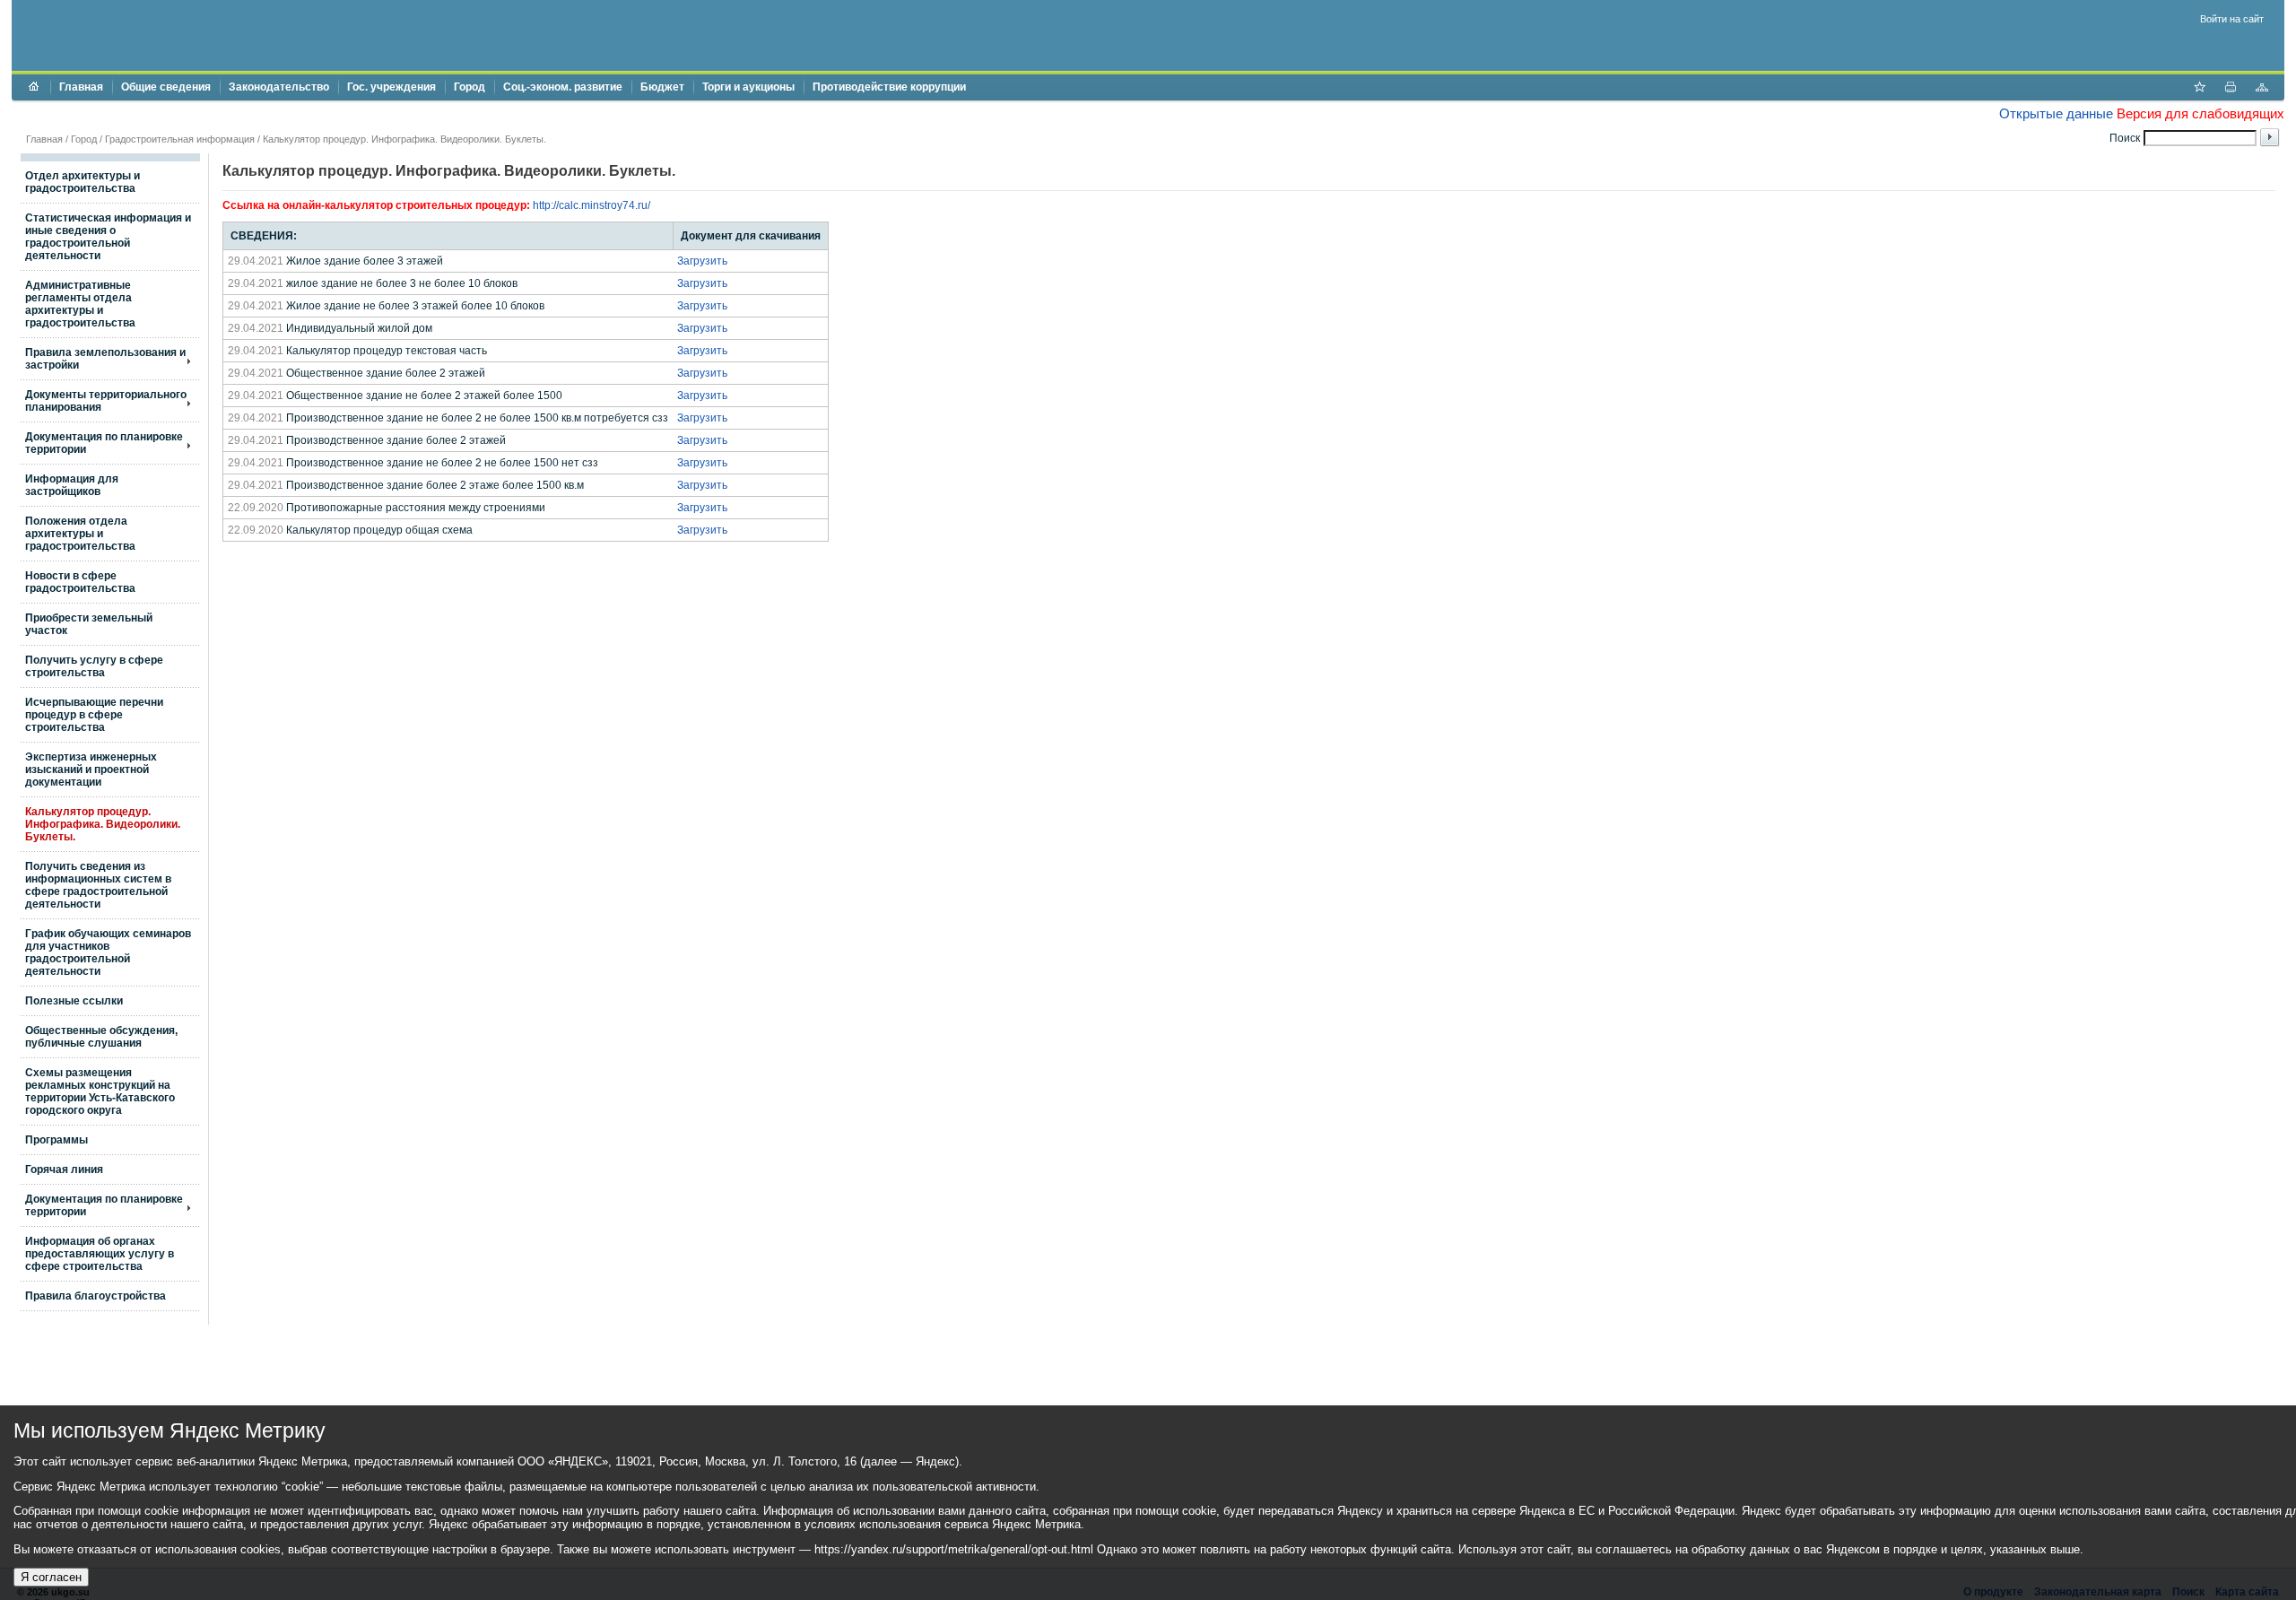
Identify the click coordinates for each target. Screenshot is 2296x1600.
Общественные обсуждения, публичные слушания (101, 1037)
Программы (57, 1140)
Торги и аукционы (748, 87)
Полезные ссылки (74, 1001)
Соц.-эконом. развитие (563, 87)
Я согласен (51, 1577)
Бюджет (662, 87)
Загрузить (702, 261)
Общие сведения (166, 87)
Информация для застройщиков (72, 485)
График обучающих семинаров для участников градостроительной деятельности (108, 952)
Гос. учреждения (391, 87)
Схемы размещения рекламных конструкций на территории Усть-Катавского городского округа (100, 1091)
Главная (81, 87)
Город (470, 87)
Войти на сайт (2232, 19)
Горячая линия (64, 1170)
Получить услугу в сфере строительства (94, 666)
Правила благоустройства (96, 1296)
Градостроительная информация (180, 139)
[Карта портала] (2262, 89)
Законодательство (279, 87)
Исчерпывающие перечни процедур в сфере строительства (94, 715)
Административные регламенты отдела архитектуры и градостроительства (80, 304)
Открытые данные (2056, 113)
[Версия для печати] (2231, 89)
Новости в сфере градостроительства (80, 582)
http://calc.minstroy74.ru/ (591, 205)
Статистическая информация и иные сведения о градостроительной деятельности (108, 237)
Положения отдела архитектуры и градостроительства (80, 534)
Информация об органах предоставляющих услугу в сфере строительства (100, 1254)
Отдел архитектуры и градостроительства (83, 182)
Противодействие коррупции (889, 87)
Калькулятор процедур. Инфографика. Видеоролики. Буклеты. (103, 824)
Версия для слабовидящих (2200, 113)
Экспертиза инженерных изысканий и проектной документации (91, 770)
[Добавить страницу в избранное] (2199, 89)
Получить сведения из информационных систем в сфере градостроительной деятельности (98, 885)
